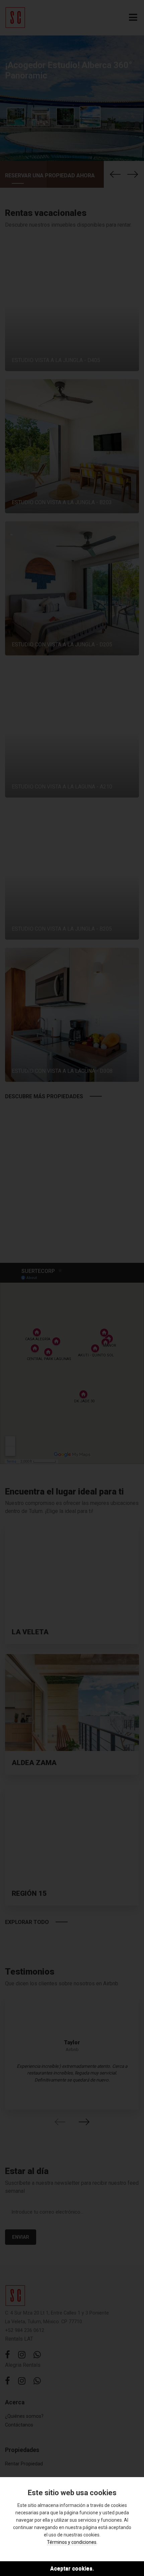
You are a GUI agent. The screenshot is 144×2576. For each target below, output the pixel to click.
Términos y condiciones (72, 2542)
